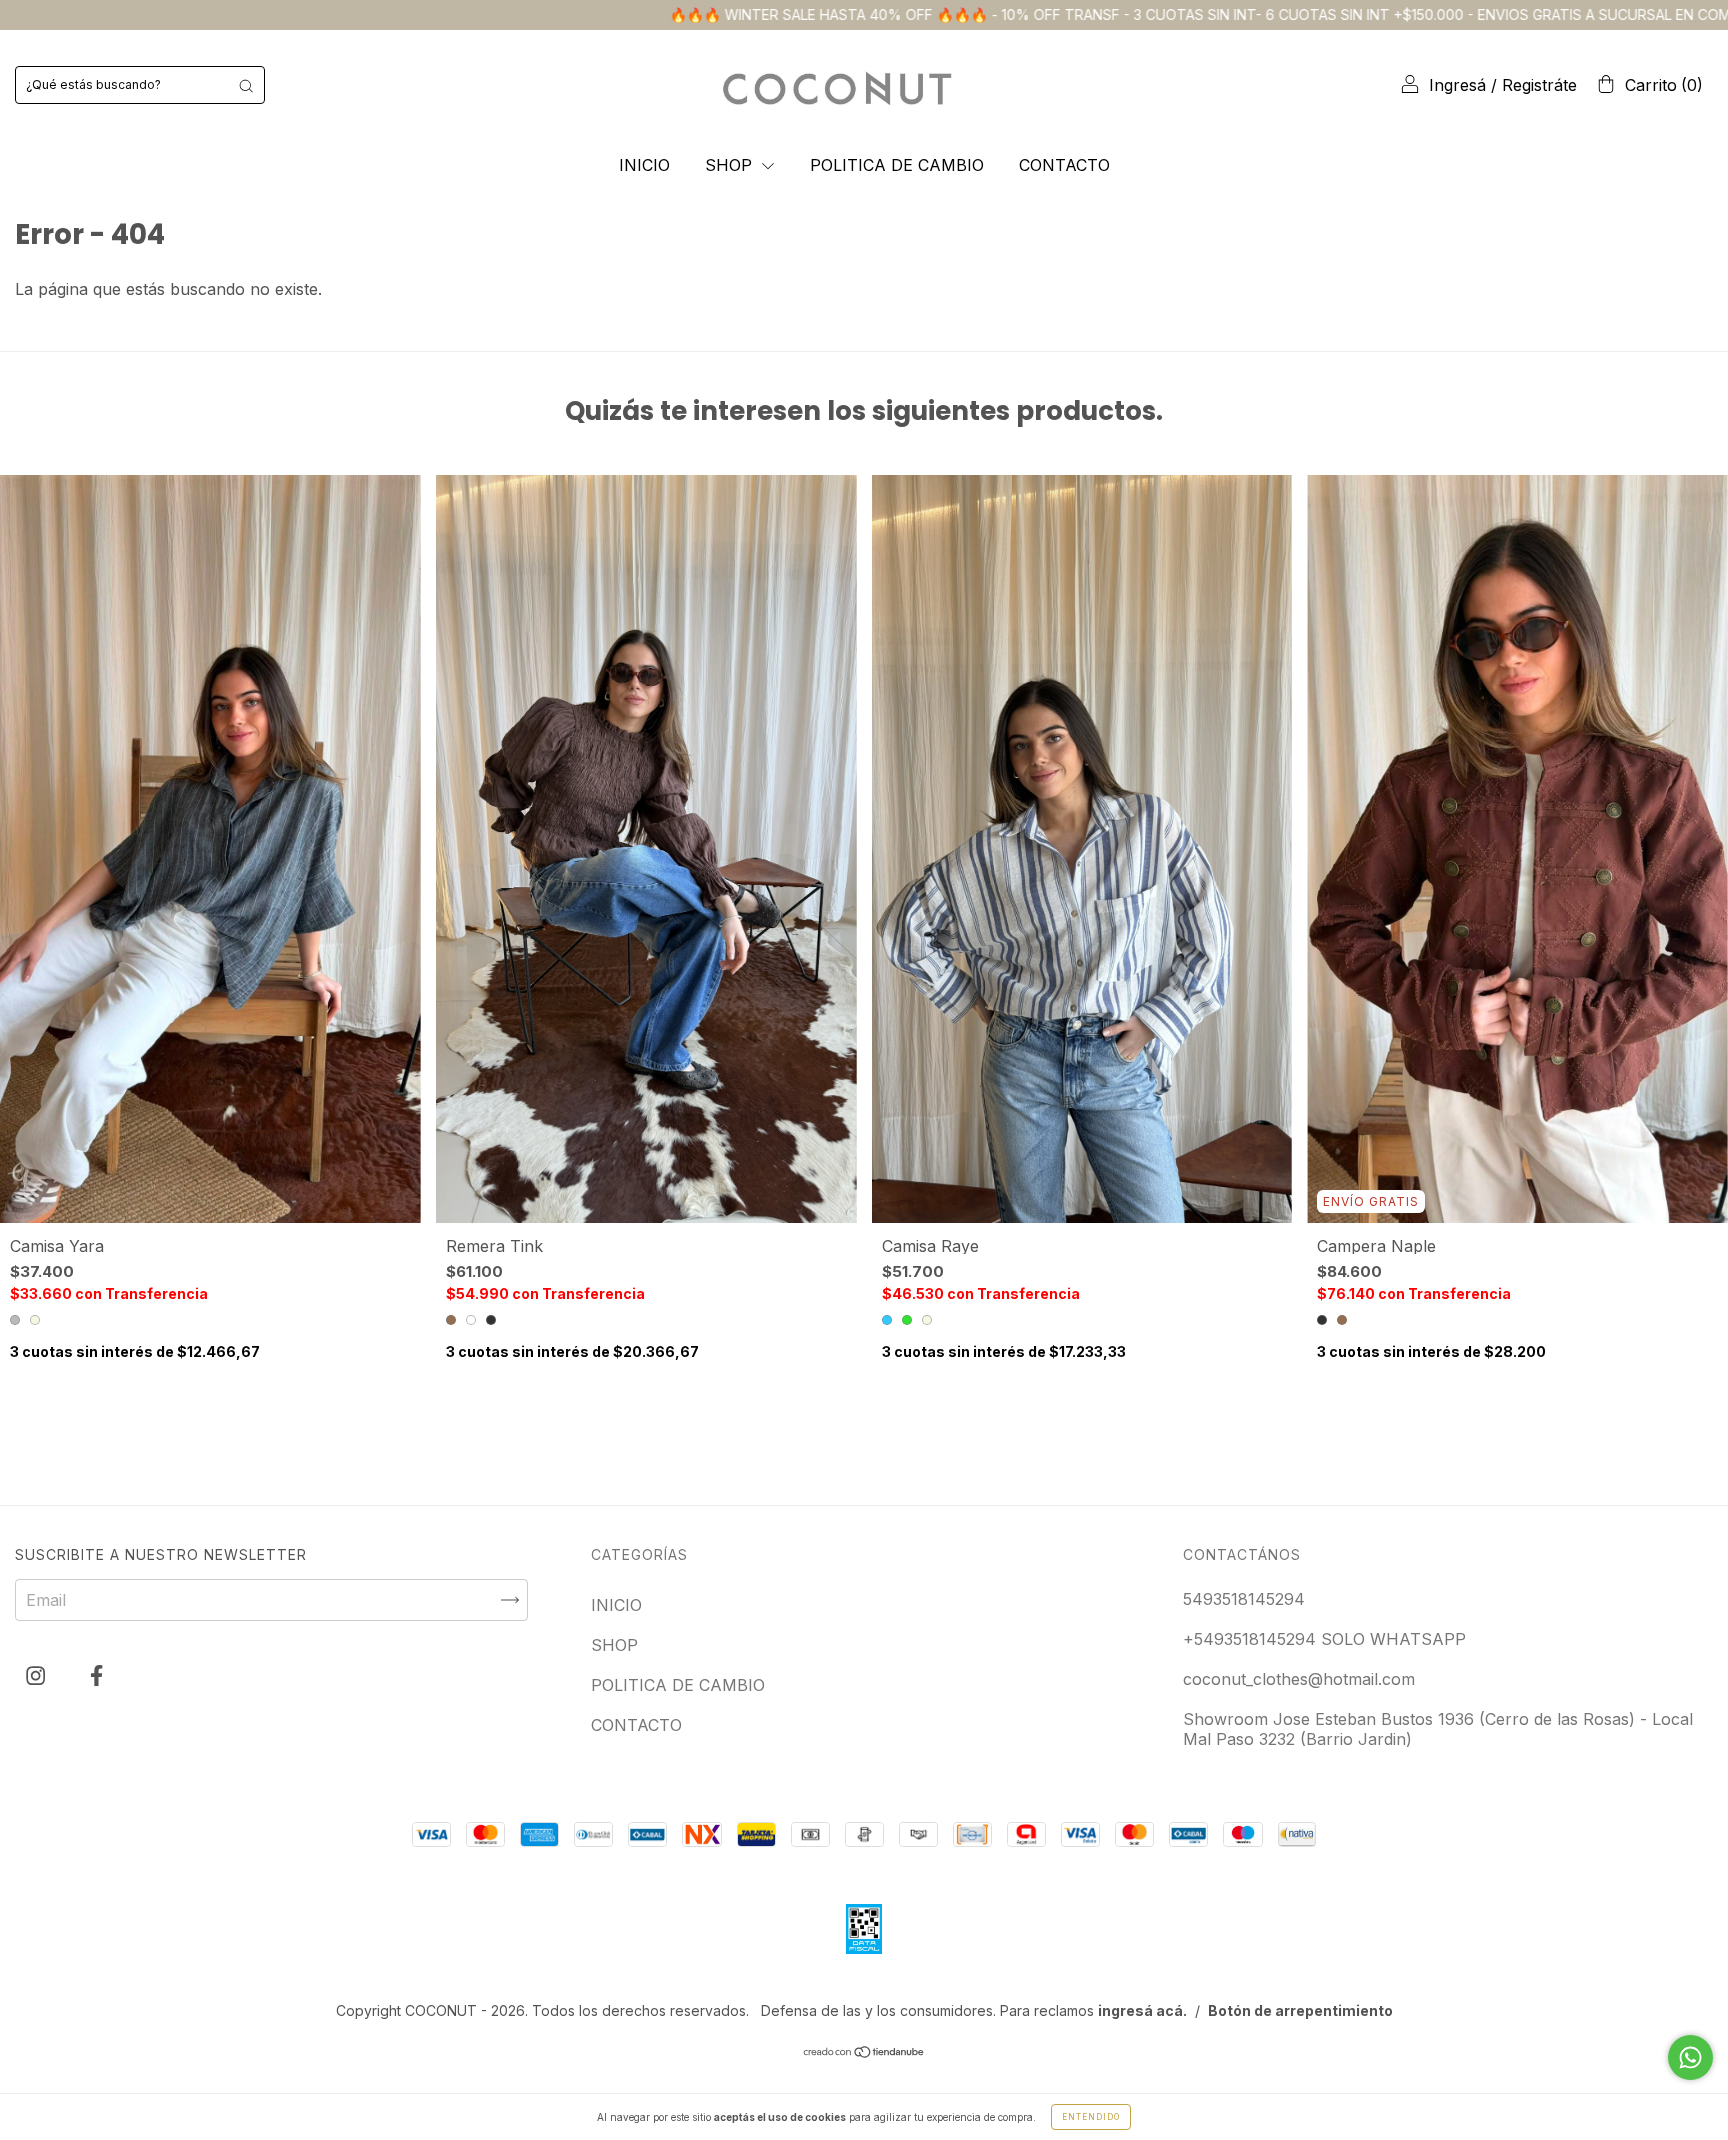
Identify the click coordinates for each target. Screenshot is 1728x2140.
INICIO (644, 165)
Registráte (1539, 85)
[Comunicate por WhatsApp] (1690, 2057)
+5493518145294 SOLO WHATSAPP (1324, 1639)
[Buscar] (246, 85)
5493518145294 (1244, 1599)
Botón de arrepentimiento (1300, 2010)
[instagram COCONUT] (38, 1675)
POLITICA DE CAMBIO (897, 165)
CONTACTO (1064, 165)
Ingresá (1457, 85)
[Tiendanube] (864, 2053)
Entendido (1091, 2117)
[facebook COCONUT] (96, 1675)
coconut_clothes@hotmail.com (1299, 1679)
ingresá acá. (1142, 2010)
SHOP (731, 165)
